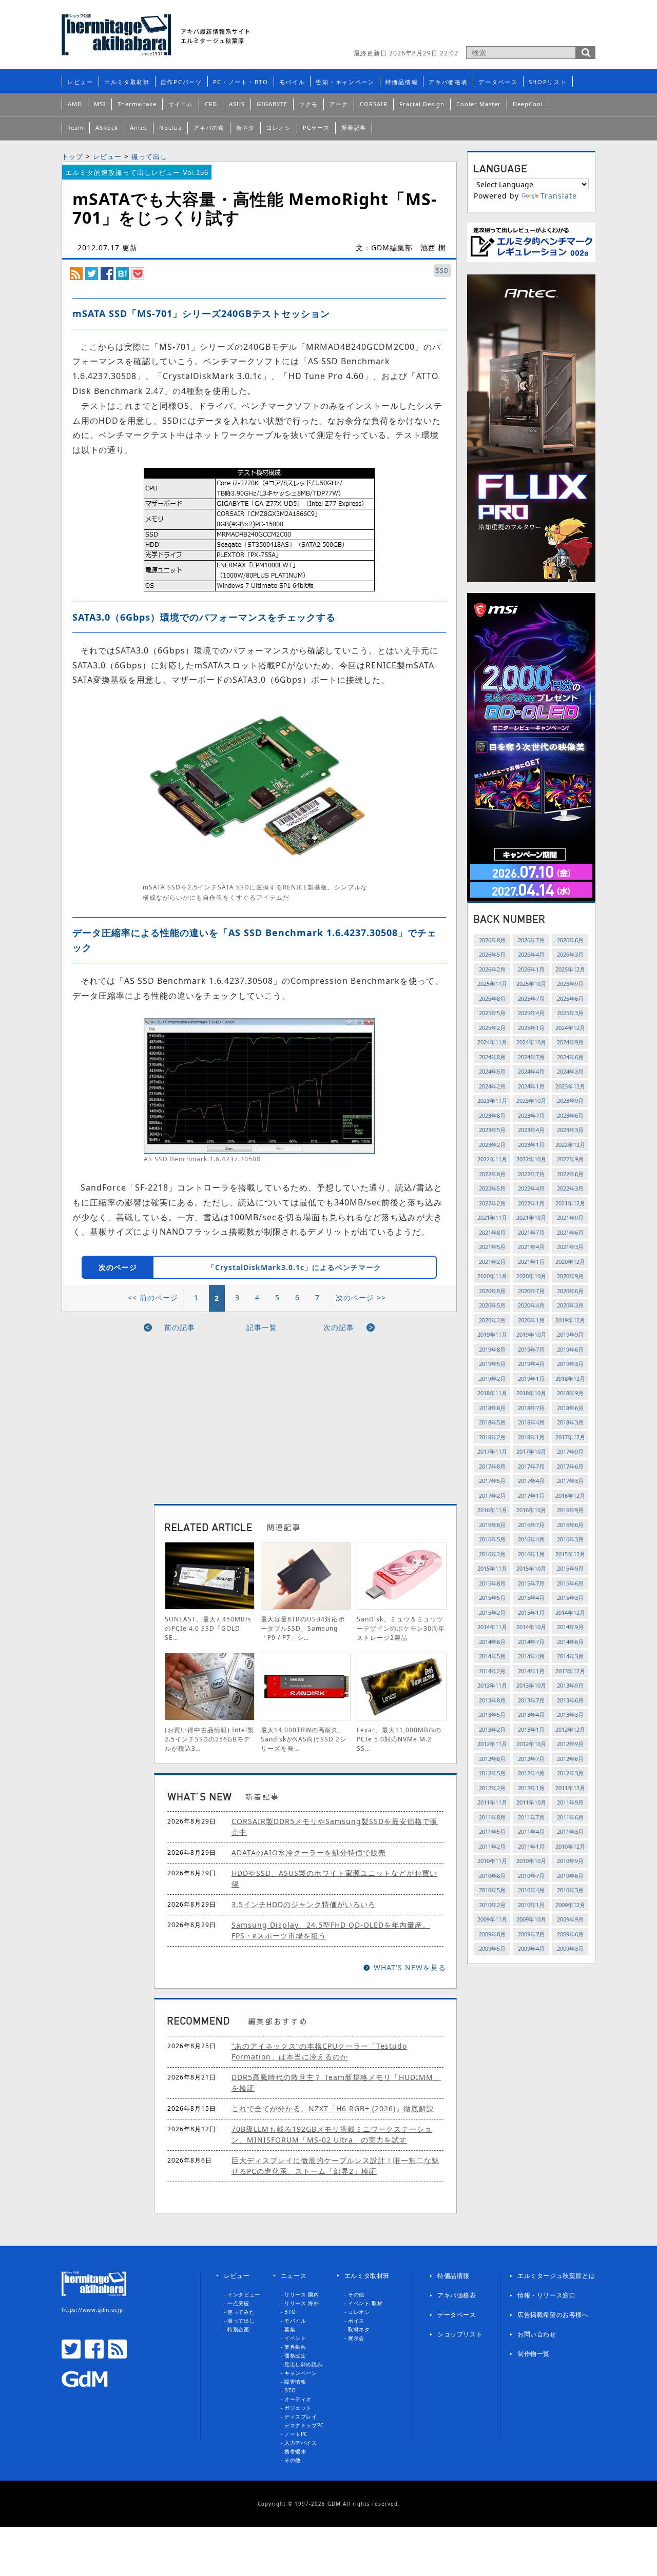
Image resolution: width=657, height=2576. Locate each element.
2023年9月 (570, 1101)
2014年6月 (570, 1642)
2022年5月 (492, 1188)
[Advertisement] (475, 28)
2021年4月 (531, 1247)
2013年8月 (492, 1700)
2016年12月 (570, 1495)
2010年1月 (531, 1905)
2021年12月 (570, 1203)
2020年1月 (531, 1320)
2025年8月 (492, 998)
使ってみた (241, 2312)
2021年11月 (492, 1217)
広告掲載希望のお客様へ (553, 2315)
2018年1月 (531, 1437)
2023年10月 (531, 1101)
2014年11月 (492, 1627)
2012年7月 (531, 1759)
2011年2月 (492, 1846)
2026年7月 (531, 940)
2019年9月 (570, 1334)
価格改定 (295, 2355)
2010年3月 (570, 1890)
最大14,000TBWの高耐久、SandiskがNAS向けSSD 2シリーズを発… (304, 1739)
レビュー (80, 82)
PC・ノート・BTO (241, 82)
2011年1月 (531, 1846)
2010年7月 (531, 1876)
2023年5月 (492, 1130)
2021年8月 (492, 1232)
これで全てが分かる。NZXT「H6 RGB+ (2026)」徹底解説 (333, 2108)
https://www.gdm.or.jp (92, 2310)
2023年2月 (492, 1145)
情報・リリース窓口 (546, 2295)
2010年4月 (531, 1890)
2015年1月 (531, 1612)
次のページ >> (361, 1297)
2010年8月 (492, 1876)
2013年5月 (492, 1715)
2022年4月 (531, 1188)
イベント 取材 (365, 2303)
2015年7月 (531, 1583)
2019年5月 (492, 1364)
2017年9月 (570, 1451)
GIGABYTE (272, 104)
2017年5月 (492, 1481)
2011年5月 (492, 1831)
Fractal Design (422, 104)
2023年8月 (492, 1115)
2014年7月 (531, 1642)
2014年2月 (492, 1671)
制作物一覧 (534, 2354)
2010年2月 (492, 1905)
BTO (290, 2312)
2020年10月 (531, 1276)
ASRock (107, 127)
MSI (100, 104)
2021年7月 (531, 1232)
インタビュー (244, 2294)
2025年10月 (531, 984)
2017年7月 (531, 1466)
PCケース (316, 127)
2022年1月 (531, 1203)
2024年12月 (570, 1028)
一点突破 (238, 2303)
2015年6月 (570, 1583)
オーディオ (298, 2399)
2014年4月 (531, 1656)
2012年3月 (570, 1773)
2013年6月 (570, 1700)
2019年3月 (570, 1364)
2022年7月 (531, 1174)
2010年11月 (492, 1861)
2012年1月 (531, 1788)
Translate (559, 196)
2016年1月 (531, 1554)
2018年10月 (531, 1393)
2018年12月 (570, 1379)
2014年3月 (570, 1656)
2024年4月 (531, 1071)
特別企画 (238, 2329)
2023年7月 (531, 1115)
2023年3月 (570, 1130)
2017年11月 (492, 1451)
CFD (211, 104)
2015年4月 (531, 1598)
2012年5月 (492, 1773)
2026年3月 (570, 954)
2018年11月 (492, 1393)
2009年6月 (570, 1934)
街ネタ (245, 127)
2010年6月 (570, 1876)
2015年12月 (570, 1554)
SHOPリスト (548, 82)
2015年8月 (492, 1583)
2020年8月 (492, 1291)
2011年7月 (531, 1817)
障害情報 (295, 2382)
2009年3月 (570, 1948)
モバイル (292, 82)
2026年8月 (492, 940)
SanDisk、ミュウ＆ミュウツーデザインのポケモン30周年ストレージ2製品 (401, 1628)
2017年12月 (570, 1437)
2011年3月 (570, 1831)
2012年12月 (570, 1729)
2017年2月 (492, 1495)
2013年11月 (492, 1685)
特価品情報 (402, 82)
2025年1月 (531, 1028)
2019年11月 (492, 1334)
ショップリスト (460, 2334)
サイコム (181, 104)
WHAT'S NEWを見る (410, 1967)
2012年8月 (492, 1759)
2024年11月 (492, 1042)
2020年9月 (570, 1276)
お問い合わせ (537, 2334)
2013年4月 (531, 1715)
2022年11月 (492, 1159)
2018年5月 (492, 1422)
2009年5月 (492, 1948)
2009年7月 (531, 1934)
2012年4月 (531, 1773)
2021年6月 (570, 1232)
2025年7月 (531, 998)
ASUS (237, 104)
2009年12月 (570, 1905)
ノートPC (296, 2434)
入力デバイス (301, 2443)
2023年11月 (492, 1101)
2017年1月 (531, 1495)
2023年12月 (570, 1086)
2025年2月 (492, 1028)
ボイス (356, 2321)
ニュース (294, 2276)
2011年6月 (570, 1817)
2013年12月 (570, 1671)
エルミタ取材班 (127, 82)
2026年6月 (570, 940)
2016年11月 (492, 1510)
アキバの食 (209, 127)
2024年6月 (570, 1057)
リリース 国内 (302, 2294)
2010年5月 (492, 1890)
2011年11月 (492, 1802)
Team (76, 127)
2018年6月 (570, 1408)
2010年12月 (570, 1846)
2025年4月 (531, 1013)
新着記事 (354, 127)
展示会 (356, 2338)
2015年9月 (570, 1568)
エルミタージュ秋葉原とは (556, 2276)
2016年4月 (531, 1539)
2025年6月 (570, 998)
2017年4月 (531, 1481)
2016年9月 (570, 1510)
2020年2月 (492, 1320)
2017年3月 (570, 1481)
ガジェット (298, 2408)
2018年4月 (531, 1422)
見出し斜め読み (303, 2364)
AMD (75, 104)
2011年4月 (531, 1831)
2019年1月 (531, 1379)
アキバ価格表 (448, 82)
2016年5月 (492, 1539)
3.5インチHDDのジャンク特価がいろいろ (304, 1904)
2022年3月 (570, 1188)
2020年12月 (570, 1262)
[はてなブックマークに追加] (122, 273)
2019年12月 (570, 1320)
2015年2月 (492, 1612)
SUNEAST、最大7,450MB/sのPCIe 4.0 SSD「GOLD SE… (208, 1628)
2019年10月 (531, 1334)
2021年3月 (570, 1247)
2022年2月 (492, 1203)
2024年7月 (531, 1057)
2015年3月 (570, 1598)
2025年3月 (570, 1013)
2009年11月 (492, 1919)
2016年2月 (492, 1554)
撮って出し (149, 156)
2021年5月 (492, 1247)
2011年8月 (492, 1817)
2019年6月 (570, 1349)
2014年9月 (570, 1627)
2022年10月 (531, 1159)
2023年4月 (531, 1130)
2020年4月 (531, 1305)
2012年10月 (531, 1744)
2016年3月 (570, 1539)
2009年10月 (531, 1919)
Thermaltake (137, 104)
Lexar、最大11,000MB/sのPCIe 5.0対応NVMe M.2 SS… (399, 1739)
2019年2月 (492, 1379)
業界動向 (295, 2347)
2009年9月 (570, 1919)
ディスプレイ (301, 2416)
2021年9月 (570, 1217)
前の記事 (180, 1327)
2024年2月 (492, 1086)
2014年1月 (531, 1671)
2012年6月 (570, 1759)
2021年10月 (531, 1217)
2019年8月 (492, 1349)
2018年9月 (570, 1393)
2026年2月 (492, 969)
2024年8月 (492, 1057)
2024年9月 (570, 1042)
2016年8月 (492, 1525)
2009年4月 (531, 1948)
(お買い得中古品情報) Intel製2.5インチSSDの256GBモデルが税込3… (209, 1739)
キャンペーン (301, 2373)
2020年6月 (570, 1291)
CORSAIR (374, 104)
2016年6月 (570, 1525)
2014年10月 (531, 1627)
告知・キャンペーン (345, 82)
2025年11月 (492, 984)
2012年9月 (570, 1744)
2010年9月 (570, 1861)
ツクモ (308, 104)
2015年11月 (492, 1568)
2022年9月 (570, 1159)
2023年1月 (531, 1145)
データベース (498, 82)
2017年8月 (492, 1466)
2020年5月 (492, 1305)
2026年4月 (531, 954)
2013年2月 (492, 1729)
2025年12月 (570, 969)
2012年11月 (492, 1744)
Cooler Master (479, 104)
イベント (295, 2338)
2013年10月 (531, 1685)
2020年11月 (492, 1276)
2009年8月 (492, 1934)
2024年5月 (492, 1071)
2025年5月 (492, 1013)
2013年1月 (531, 1729)
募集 (290, 2329)
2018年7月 (531, 1408)
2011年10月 (531, 1802)
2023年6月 (570, 1115)
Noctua (170, 127)
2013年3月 (570, 1715)
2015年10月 (531, 1568)
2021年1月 (531, 1262)
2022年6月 (570, 1174)
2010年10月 (531, 1861)
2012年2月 (492, 1788)
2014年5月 (492, 1656)
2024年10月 (531, 1042)
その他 (293, 2460)
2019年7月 (531, 1349)
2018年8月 (492, 1408)
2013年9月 (570, 1685)
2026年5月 (492, 954)
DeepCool (528, 104)
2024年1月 (531, 1086)
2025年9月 (570, 984)
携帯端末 (295, 2451)
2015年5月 (492, 1598)
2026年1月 (531, 969)
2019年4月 (531, 1364)
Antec (139, 127)
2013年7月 (531, 1700)
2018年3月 (570, 1422)
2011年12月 (570, 1788)
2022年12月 (570, 1145)
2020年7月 (531, 1291)
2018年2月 (492, 1437)
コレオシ (279, 127)
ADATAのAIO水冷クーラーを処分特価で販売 (309, 1852)
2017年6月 (570, 1466)
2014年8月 (492, 1642)
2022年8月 (492, 1174)
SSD (442, 271)
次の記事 (339, 1327)
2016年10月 (531, 1510)
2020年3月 (570, 1305)
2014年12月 (570, 1612)
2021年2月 (492, 1262)
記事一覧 (262, 1327)
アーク (339, 104)
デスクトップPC (304, 2425)
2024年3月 (570, 1071)
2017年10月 (531, 1451)
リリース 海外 (302, 2303)
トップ (72, 156)
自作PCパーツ (181, 82)
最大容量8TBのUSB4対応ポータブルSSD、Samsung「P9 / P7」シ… (303, 1628)
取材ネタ (359, 2329)
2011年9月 (570, 1802)
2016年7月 (531, 1525)
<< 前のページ (153, 1297)
